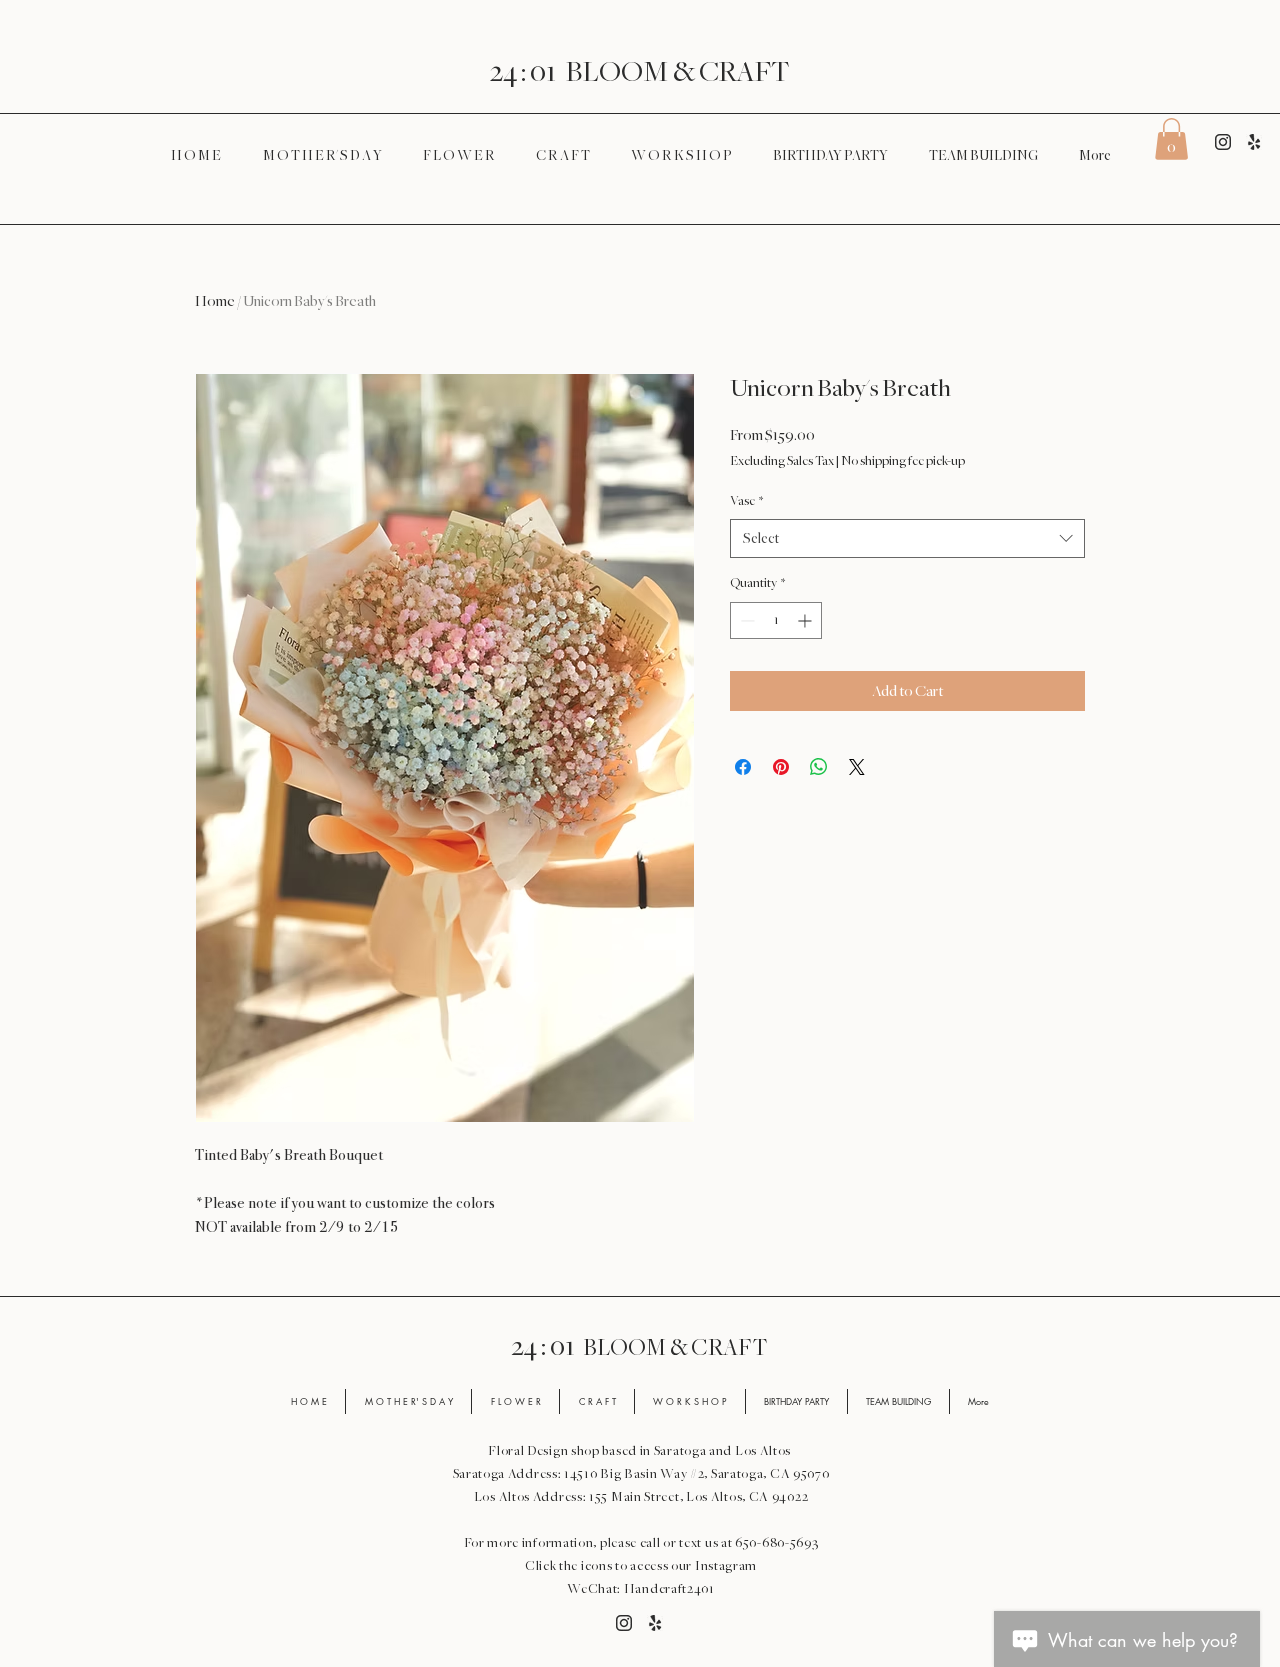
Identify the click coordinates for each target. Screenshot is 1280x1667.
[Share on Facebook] (743, 767)
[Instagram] (1223, 142)
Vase (746, 501)
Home (215, 301)
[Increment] (806, 620)
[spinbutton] (776, 620)
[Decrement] (745, 620)
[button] (1171, 139)
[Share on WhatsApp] (819, 767)
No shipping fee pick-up (903, 461)
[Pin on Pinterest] (781, 767)
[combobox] (907, 538)
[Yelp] (1254, 142)
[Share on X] (857, 767)
